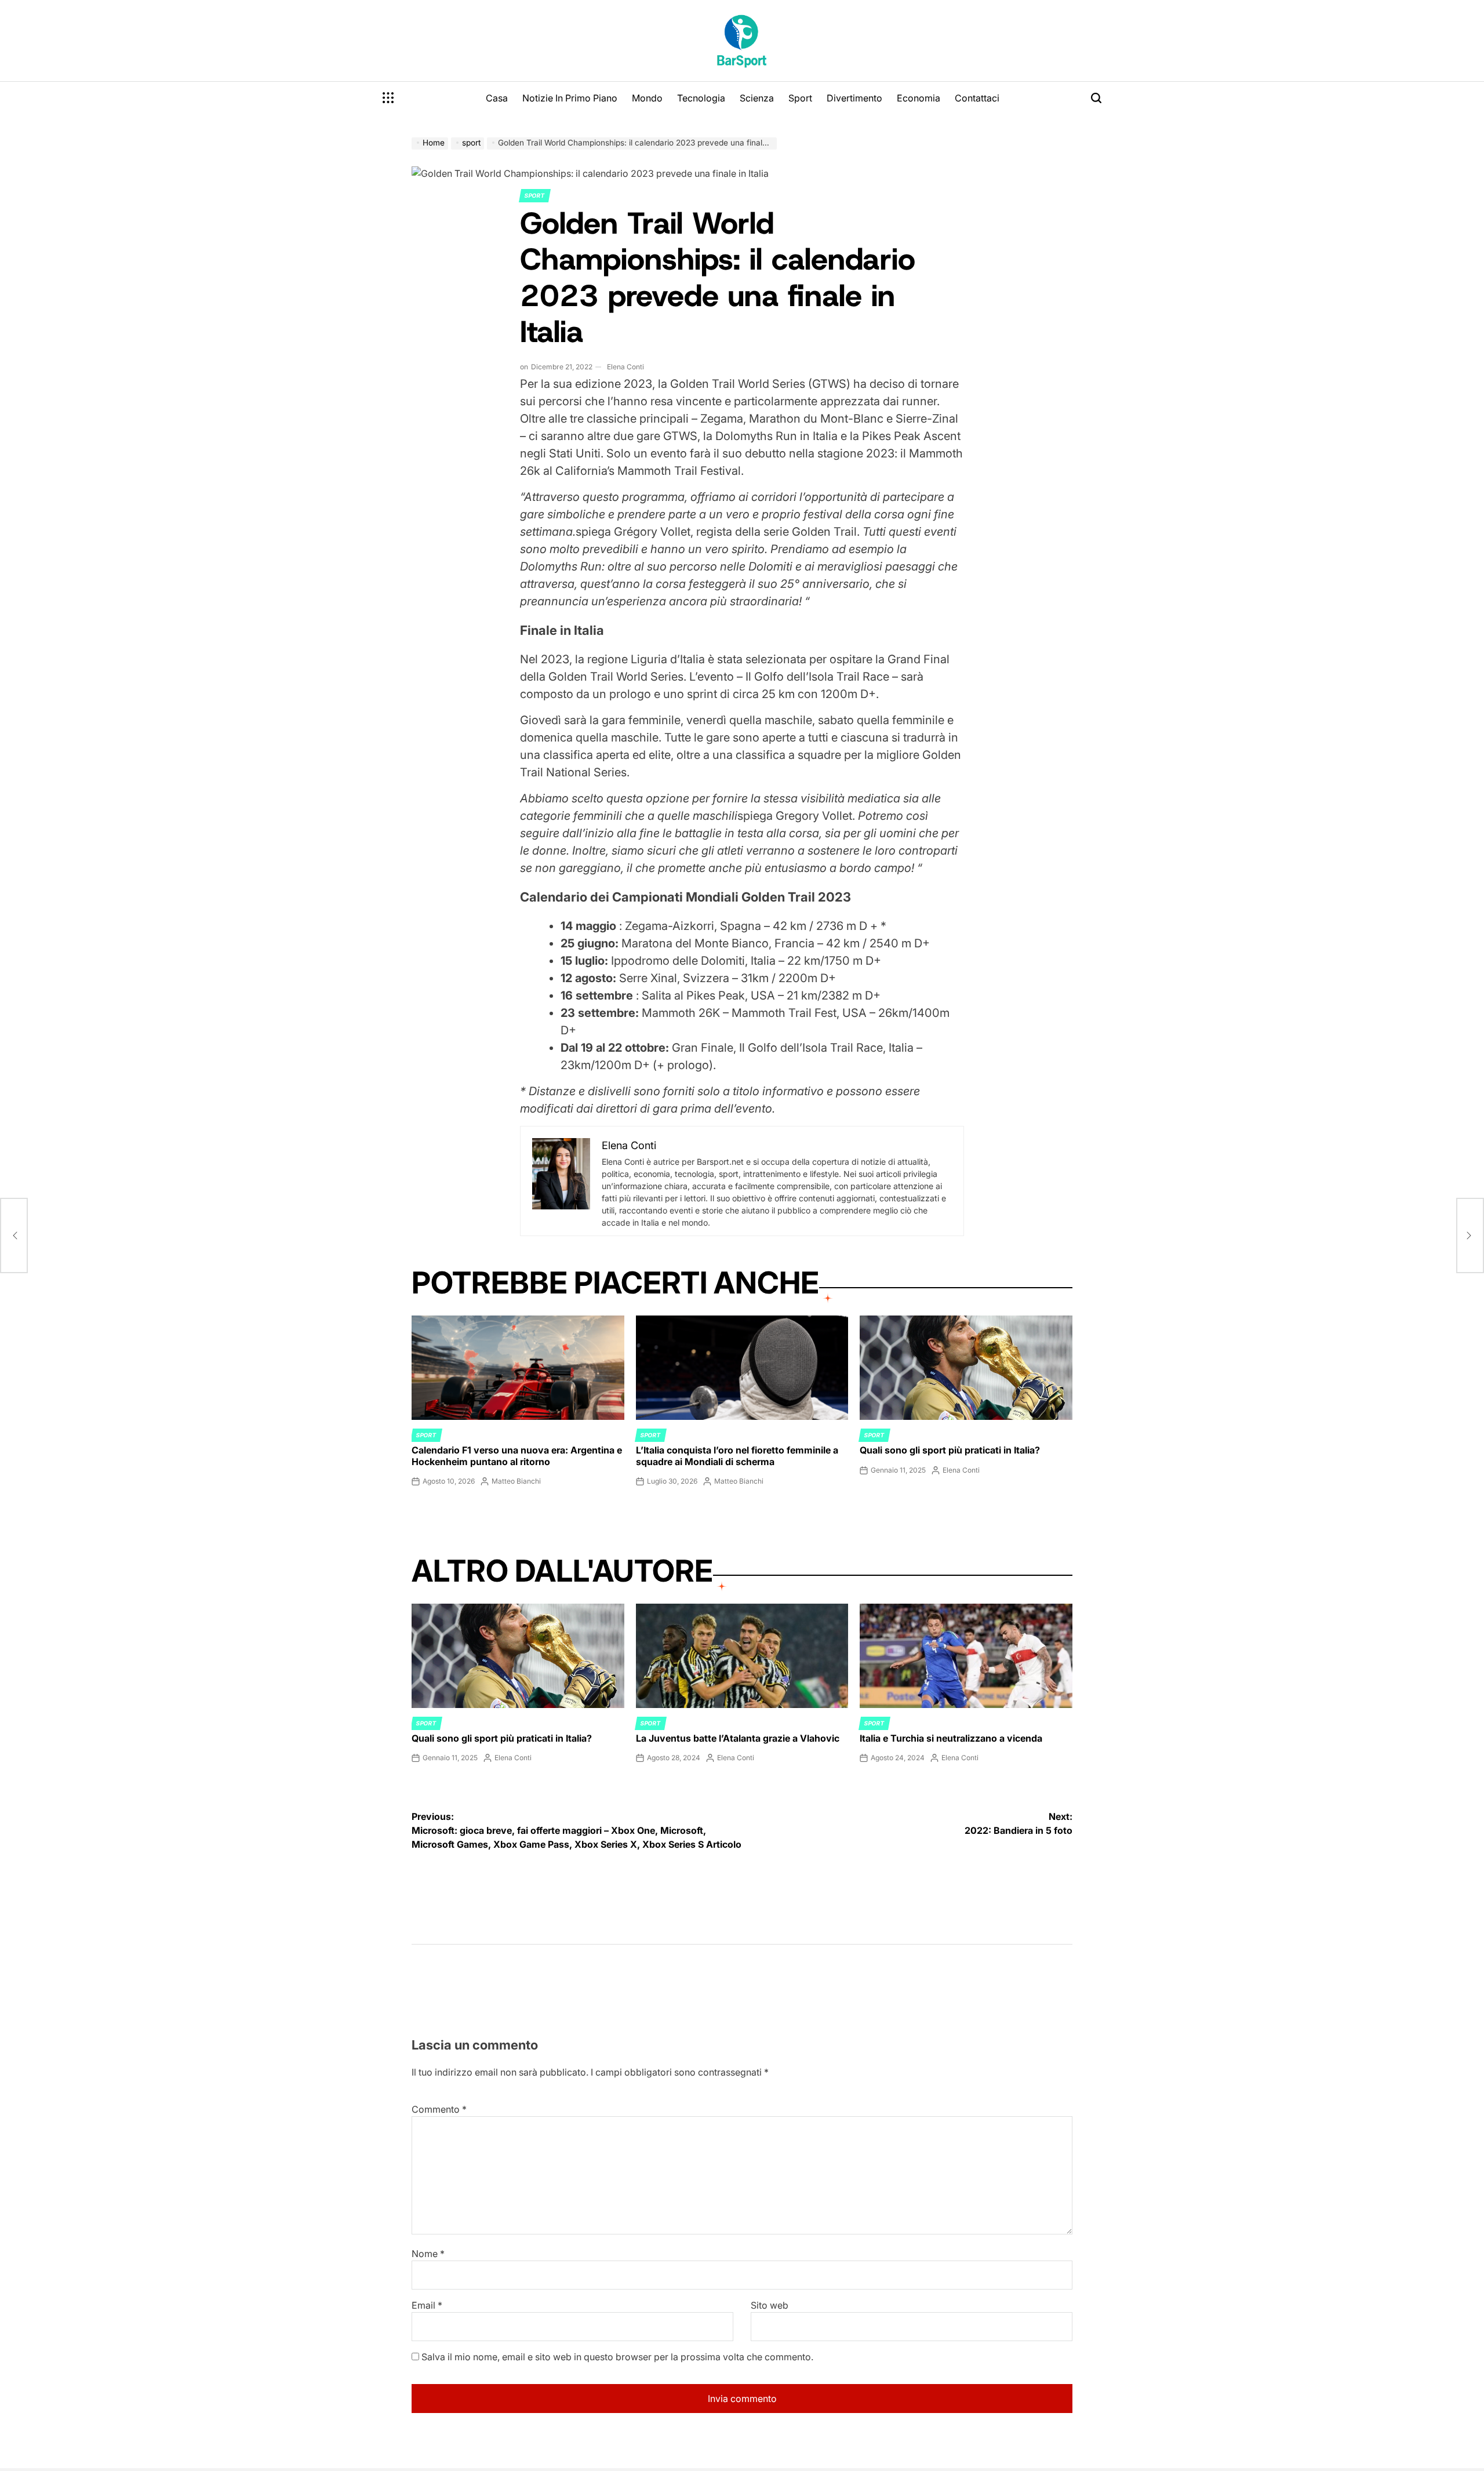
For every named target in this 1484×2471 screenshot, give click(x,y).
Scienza (757, 98)
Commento (439, 2109)
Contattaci (977, 98)
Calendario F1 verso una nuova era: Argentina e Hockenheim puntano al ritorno (517, 1456)
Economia (919, 98)
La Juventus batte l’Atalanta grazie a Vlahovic (738, 1738)
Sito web (770, 2305)
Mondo (647, 98)
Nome (428, 2254)
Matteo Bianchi (516, 1481)
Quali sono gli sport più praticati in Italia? (950, 1450)
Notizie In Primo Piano (570, 98)
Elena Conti (625, 367)
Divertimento (854, 98)
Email (427, 2305)
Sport (800, 98)
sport (535, 195)
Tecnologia (701, 98)
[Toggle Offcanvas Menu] (388, 98)
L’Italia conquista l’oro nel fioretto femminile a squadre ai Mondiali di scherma (737, 1456)
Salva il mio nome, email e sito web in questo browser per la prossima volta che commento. (617, 2357)
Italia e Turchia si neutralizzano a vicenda (951, 1738)
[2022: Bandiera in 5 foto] (1470, 1235)
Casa (497, 98)
